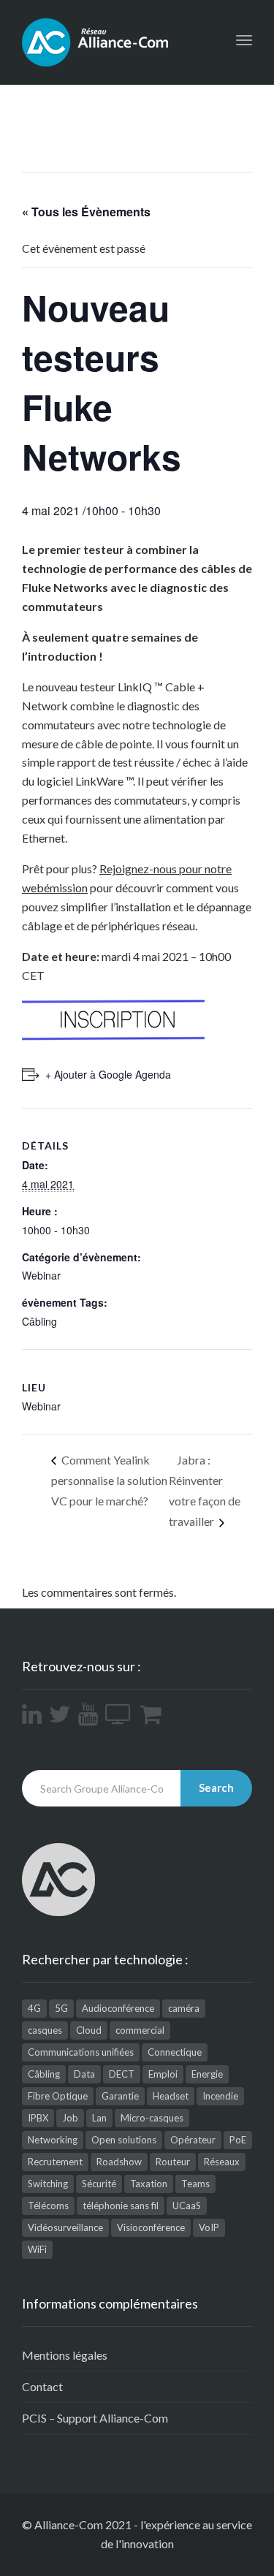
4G (34, 2008)
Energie (207, 2074)
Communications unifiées (81, 2052)
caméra (184, 2008)
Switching (48, 2184)
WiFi (37, 2249)
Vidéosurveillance (65, 2227)
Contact (42, 2386)
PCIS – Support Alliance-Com (95, 2418)
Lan (99, 2118)
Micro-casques (152, 2118)
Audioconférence (118, 2008)
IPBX (38, 2118)
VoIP (209, 2227)
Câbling (39, 1321)
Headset (171, 2096)
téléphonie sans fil (121, 2205)
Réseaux (222, 2162)
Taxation (149, 2184)
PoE (238, 2140)
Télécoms (48, 2205)
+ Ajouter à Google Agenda (108, 1074)
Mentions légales (65, 2355)
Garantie (120, 2096)
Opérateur (193, 2140)
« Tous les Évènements (86, 212)
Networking (53, 2140)
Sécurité (99, 2184)
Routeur (173, 2162)
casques (45, 2030)
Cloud (89, 2030)
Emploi (163, 2074)
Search (216, 1787)
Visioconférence (151, 2227)
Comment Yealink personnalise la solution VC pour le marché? (109, 1480)
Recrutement (55, 2162)
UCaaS (187, 2205)
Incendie (220, 2096)
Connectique (175, 2052)
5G (61, 2008)
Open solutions (124, 2140)
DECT (122, 2074)
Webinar (41, 1275)
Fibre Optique (58, 2096)
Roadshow (119, 2162)
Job (70, 2118)
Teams (195, 2184)
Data (84, 2074)
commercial (140, 2030)
